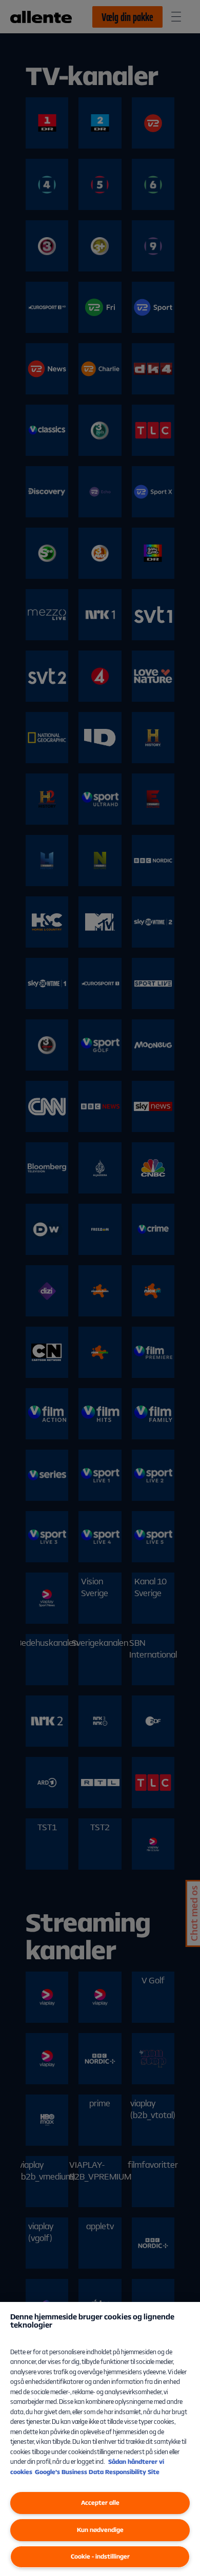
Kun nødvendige (100, 2530)
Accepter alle (100, 2502)
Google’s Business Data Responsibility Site (97, 2472)
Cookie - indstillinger (100, 2556)
